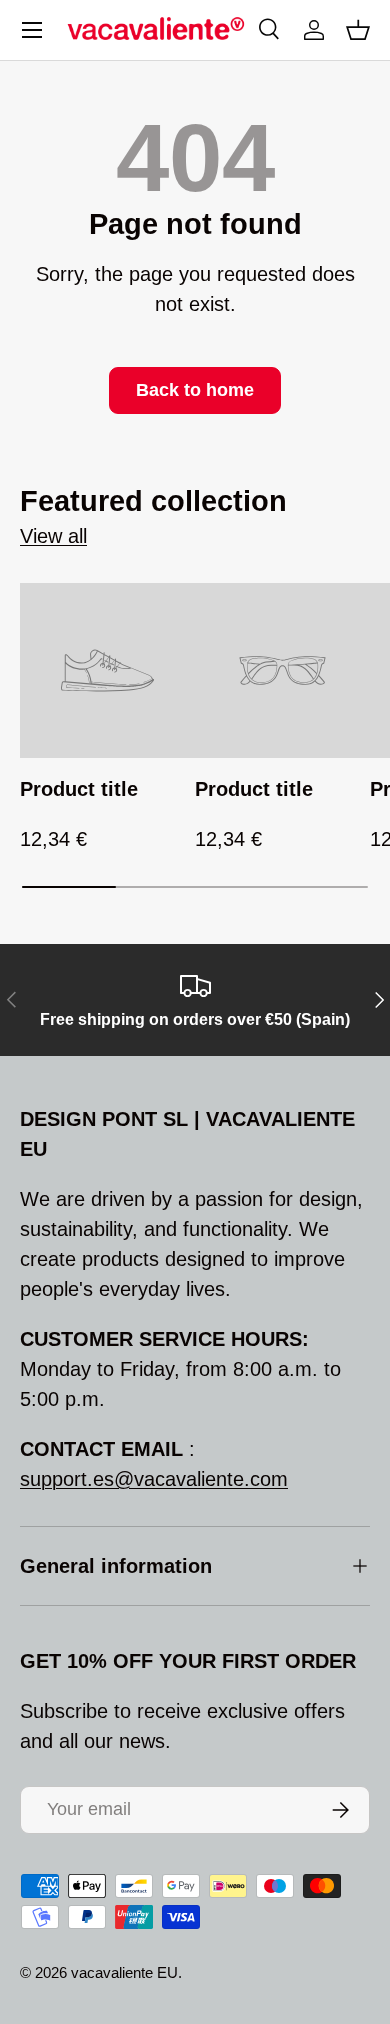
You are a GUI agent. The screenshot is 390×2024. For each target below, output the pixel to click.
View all (53, 536)
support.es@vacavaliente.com (154, 1479)
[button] (358, 30)
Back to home (195, 390)
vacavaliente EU (124, 1972)
